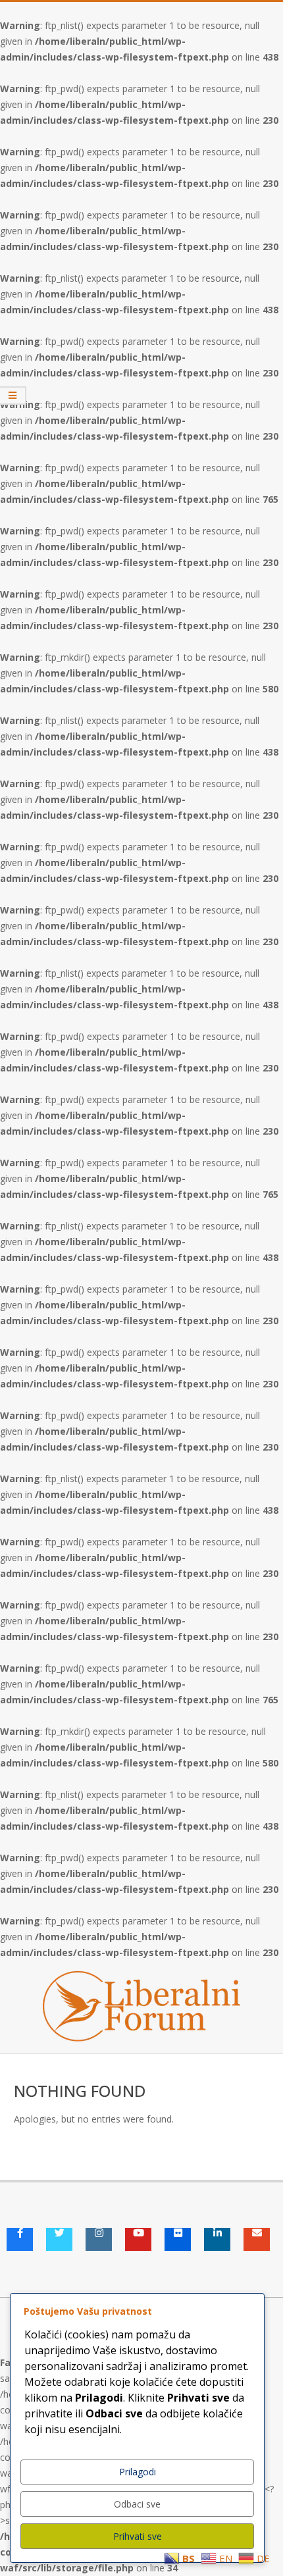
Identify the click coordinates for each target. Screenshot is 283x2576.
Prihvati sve (138, 2536)
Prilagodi (138, 2472)
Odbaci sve (137, 2504)
